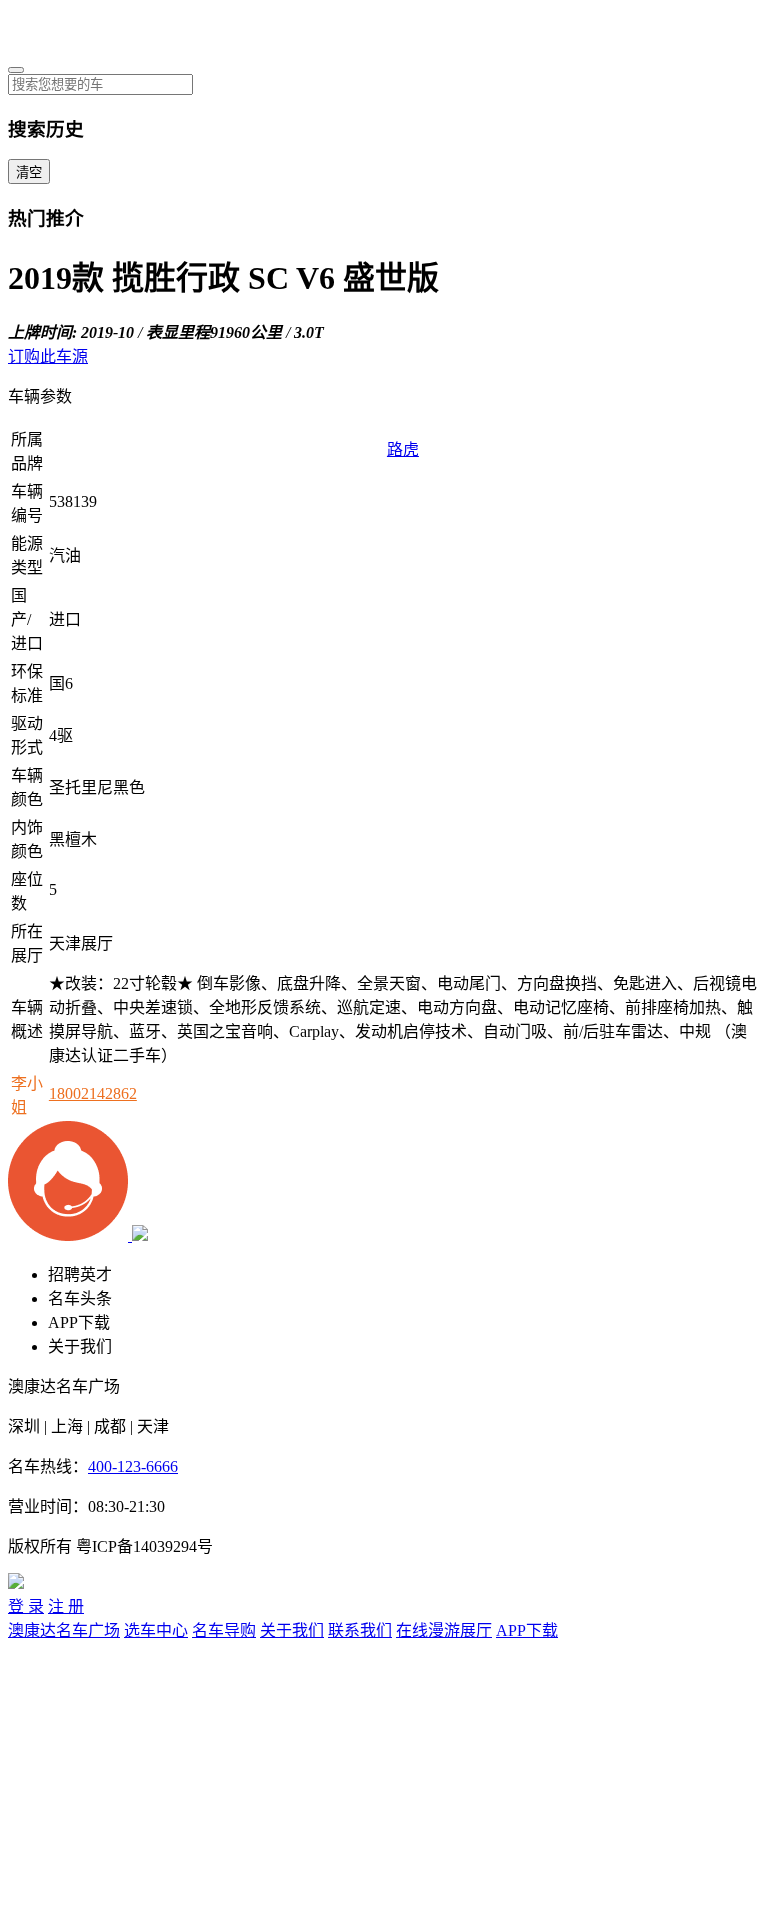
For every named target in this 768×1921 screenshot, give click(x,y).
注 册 (66, 1606)
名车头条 (80, 1298)
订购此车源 (48, 356)
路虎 (403, 449)
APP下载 (79, 1322)
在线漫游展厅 (444, 1630)
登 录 (26, 1606)
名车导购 (224, 1630)
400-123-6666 (133, 1466)
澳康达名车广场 (64, 1630)
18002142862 (93, 1093)
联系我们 (360, 1630)
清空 (29, 172)
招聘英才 (80, 1274)
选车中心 (156, 1630)
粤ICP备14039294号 (144, 1546)
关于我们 (80, 1346)
